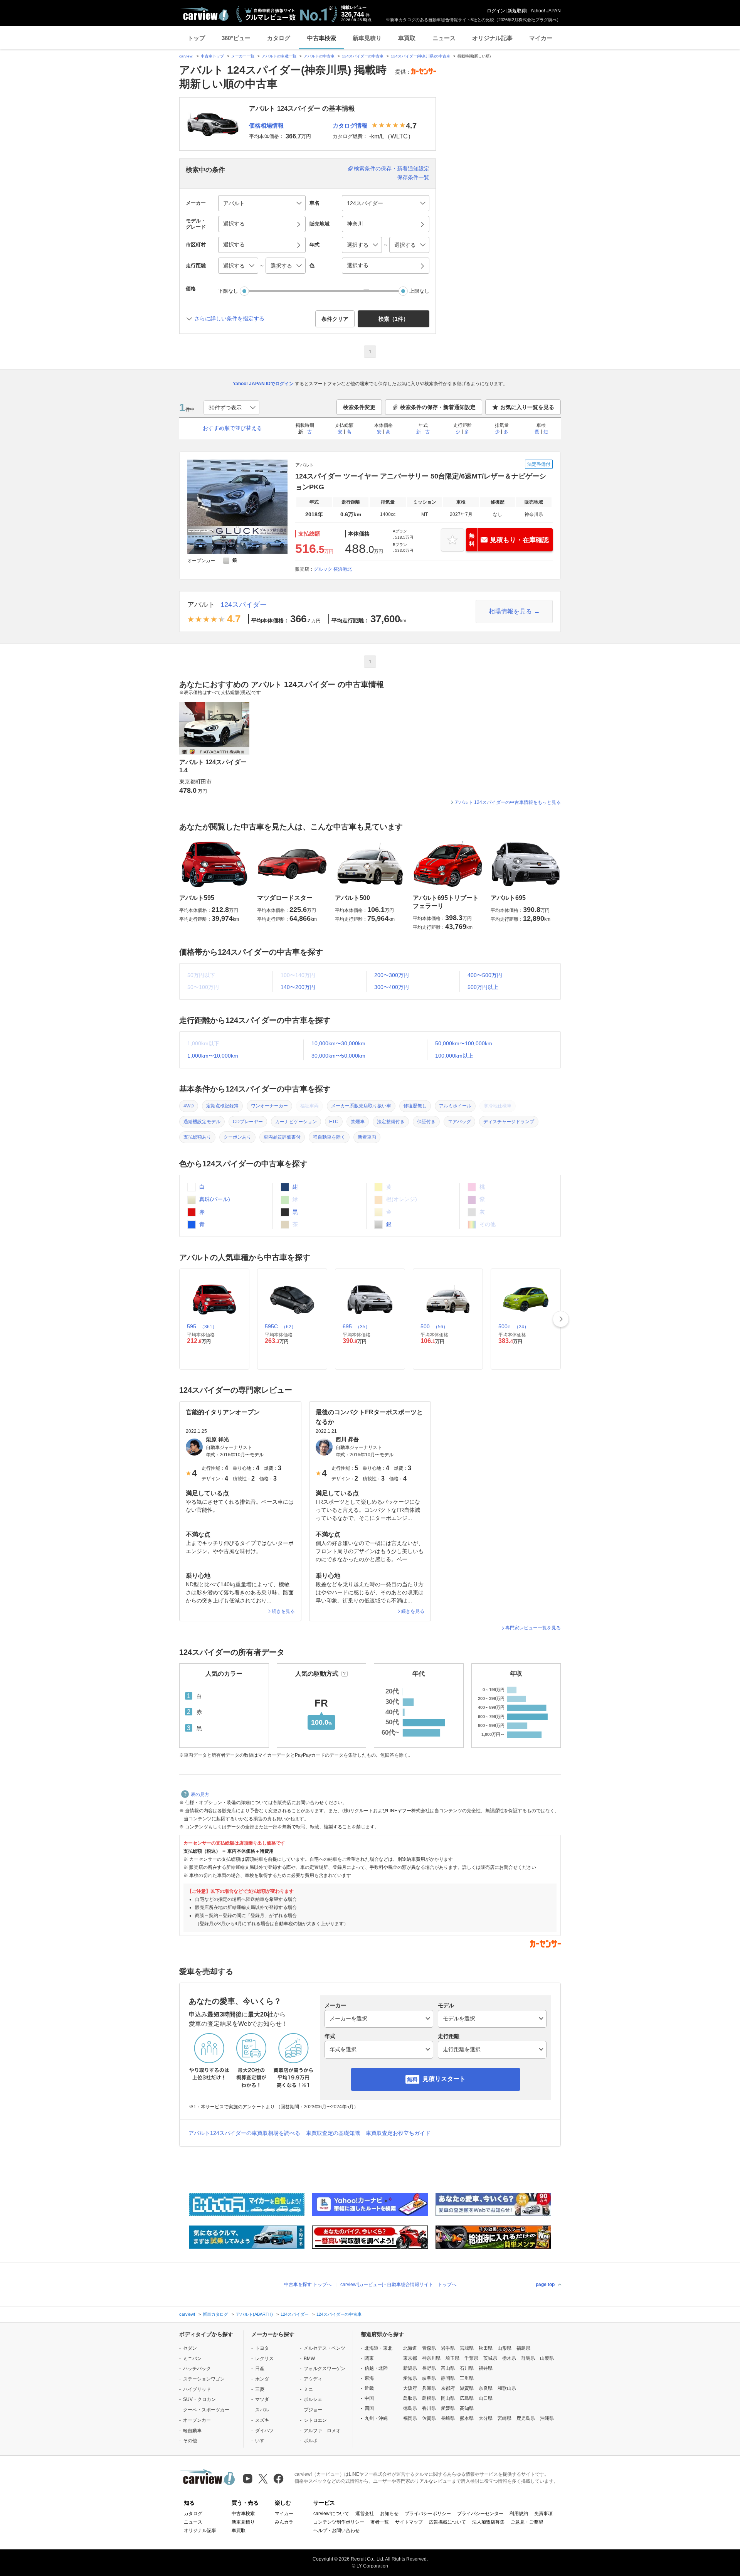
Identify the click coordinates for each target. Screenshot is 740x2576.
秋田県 (486, 2348)
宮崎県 (505, 2418)
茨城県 (490, 2358)
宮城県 (467, 2348)
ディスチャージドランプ (509, 1122)
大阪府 (410, 2388)
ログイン (496, 11)
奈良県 (486, 2388)
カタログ (279, 38)
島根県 (429, 2398)
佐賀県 (429, 2418)
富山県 (448, 2368)
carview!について (331, 2514)
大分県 (486, 2418)
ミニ (308, 2389)
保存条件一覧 (413, 177)
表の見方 (200, 1794)
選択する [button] (234, 224)
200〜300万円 (392, 975)
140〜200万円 (298, 987)
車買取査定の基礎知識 (333, 2133)
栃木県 (509, 2358)
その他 (190, 2441)
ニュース (444, 38)
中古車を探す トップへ (308, 2285)
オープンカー (197, 2420)
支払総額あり (197, 1137)
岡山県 (448, 2398)
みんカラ (284, 2522)
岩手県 (448, 2348)
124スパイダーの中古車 (363, 56)
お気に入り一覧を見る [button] (527, 407)
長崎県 (448, 2418)
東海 (369, 2378)
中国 (369, 2398)
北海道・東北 (378, 2348)
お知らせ (389, 2514)
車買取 (407, 38)
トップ (196, 38)
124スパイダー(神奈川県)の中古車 (420, 56)
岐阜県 (429, 2378)
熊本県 (467, 2418)
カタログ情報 (350, 126)
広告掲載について (447, 2522)
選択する (358, 265)
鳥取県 (410, 2398)
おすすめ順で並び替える (232, 428)
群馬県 (528, 2358)
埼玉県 (452, 2358)
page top (545, 2285)
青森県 (429, 2348)
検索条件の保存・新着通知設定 (392, 168)
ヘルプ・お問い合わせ (336, 2531)
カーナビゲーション (296, 1122)
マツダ (262, 2399)
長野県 (429, 2368)
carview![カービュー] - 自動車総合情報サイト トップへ (398, 2285)
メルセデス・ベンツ (325, 2348)
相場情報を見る (510, 611)
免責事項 (543, 2514)
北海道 (410, 2348)
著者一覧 (380, 2522)
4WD (189, 1106)
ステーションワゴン (204, 2379)
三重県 (467, 2378)
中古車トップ (212, 56)
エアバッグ (459, 1122)
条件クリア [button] (335, 319)
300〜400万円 (392, 987)
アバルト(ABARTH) (254, 2314)
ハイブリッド (197, 2389)
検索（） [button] (394, 319)
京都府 (448, 2388)
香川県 (429, 2408)
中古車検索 (322, 38)
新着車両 (367, 1137)
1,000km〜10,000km (213, 1056)
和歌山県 (507, 2388)
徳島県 (410, 2408)
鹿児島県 (526, 2418)
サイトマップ (409, 2522)
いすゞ (262, 2441)
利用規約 (519, 2514)
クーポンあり (237, 1137)
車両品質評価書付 (282, 1137)
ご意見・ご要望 (527, 2522)
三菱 (260, 2389)
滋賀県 (467, 2388)
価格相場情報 (266, 126)
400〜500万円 (485, 975)
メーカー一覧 (243, 56)
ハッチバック (197, 2369)
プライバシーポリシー (428, 2514)
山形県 (505, 2348)
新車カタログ (215, 2314)
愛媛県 (448, 2408)
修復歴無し (415, 1106)
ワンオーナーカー (269, 1106)
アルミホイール (455, 1106)
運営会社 (365, 2514)
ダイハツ (264, 2431)
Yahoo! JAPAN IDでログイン (263, 384)
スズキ (262, 2420)
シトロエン (315, 2420)
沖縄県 (547, 2418)
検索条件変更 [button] (359, 407)
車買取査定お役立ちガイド (398, 2133)
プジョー (313, 2410)
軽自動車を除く (329, 1137)
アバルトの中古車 (319, 56)
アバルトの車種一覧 (279, 56)
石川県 (467, 2368)
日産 (260, 2369)
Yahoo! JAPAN (546, 11)
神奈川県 (431, 2358)
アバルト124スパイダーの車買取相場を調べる (244, 2133)
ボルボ (311, 2441)
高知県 (467, 2408)
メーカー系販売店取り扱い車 (361, 1106)
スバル (262, 2410)
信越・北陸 (376, 2368)
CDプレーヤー (248, 1122)
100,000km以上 (454, 1056)
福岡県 (410, 2418)
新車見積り (367, 38)
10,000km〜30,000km (338, 1043)
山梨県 (547, 2358)
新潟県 (410, 2368)
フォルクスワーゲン (325, 2369)
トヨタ (262, 2348)
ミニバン (192, 2359)
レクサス (264, 2359)
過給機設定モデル (202, 1122)
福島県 (523, 2348)
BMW (309, 2359)
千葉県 (471, 2358)
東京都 (410, 2358)
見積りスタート (444, 2079)
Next (561, 1319)
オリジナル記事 (492, 38)
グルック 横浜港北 (333, 569)
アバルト (201, 605)
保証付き (426, 1122)
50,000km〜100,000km (464, 1043)
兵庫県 (429, 2388)
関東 (369, 2358)
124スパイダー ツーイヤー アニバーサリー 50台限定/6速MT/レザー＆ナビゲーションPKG (421, 482)
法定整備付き (391, 1122)
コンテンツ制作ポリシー (339, 2522)
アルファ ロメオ (322, 2431)
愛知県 (410, 2378)
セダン (190, 2348)
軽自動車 (192, 2431)
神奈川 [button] (355, 224)
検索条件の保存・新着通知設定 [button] (438, 407)
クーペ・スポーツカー (206, 2410)
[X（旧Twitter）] (263, 2479)
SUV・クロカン (199, 2399)
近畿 (369, 2388)
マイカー (541, 38)
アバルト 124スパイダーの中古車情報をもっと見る (508, 802)
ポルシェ (313, 2399)
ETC (334, 1122)
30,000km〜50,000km (338, 1056)
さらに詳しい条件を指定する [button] (229, 318)
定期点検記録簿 (222, 1106)
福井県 (486, 2368)
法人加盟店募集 (488, 2522)
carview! (186, 56)
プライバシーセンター (480, 2514)
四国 (369, 2408)
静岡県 (448, 2378)
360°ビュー (236, 38)
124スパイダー (244, 605)
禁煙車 (358, 1122)
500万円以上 (483, 987)
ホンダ (262, 2379)
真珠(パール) (214, 1199)
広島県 (467, 2398)
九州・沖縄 (376, 2418)
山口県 (486, 2398)
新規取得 (517, 11)
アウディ (313, 2379)
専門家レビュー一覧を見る (533, 1628)
